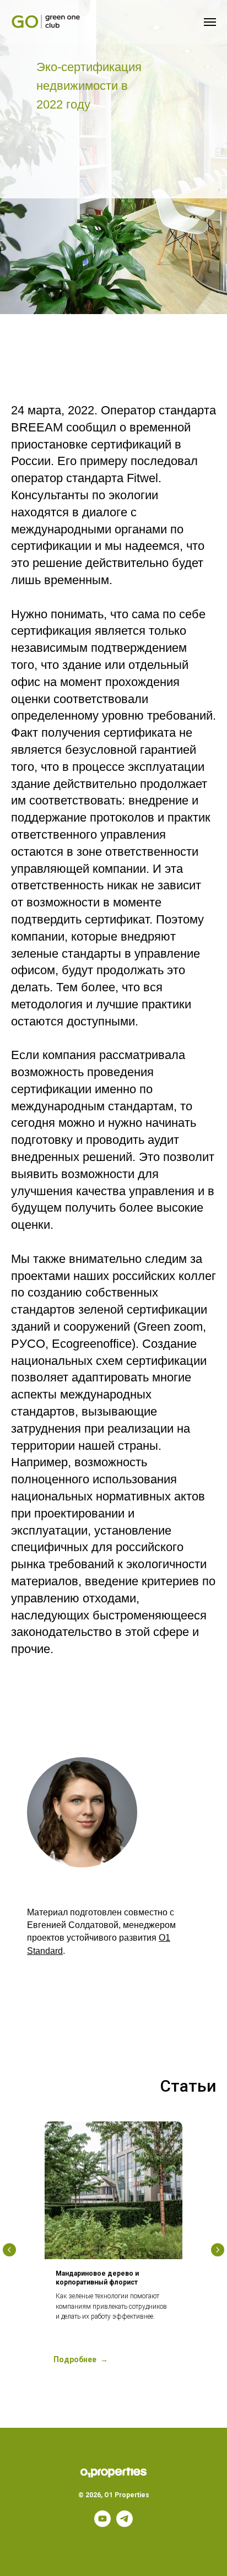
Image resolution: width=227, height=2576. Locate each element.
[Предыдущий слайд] (9, 2250)
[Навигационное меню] (210, 22)
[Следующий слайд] (218, 2250)
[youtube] (102, 2524)
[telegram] (125, 2524)
